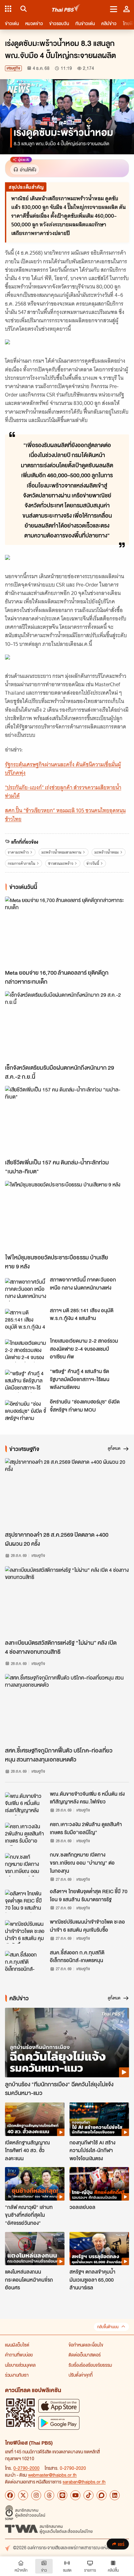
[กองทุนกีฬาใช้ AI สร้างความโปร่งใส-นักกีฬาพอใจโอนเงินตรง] (99, 2119)
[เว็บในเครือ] (8, 9)
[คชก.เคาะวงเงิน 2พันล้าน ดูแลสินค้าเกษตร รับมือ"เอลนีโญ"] (26, 1834)
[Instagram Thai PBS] (36, 2495)
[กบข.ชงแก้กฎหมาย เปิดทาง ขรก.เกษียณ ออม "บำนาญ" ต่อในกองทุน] (26, 1865)
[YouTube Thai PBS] (75, 2495)
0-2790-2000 (26, 2468)
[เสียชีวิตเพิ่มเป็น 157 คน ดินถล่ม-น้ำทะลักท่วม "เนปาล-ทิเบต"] (67, 1121)
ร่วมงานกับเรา (17, 2375)
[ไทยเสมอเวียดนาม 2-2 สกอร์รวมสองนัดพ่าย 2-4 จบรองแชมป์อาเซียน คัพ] (26, 1351)
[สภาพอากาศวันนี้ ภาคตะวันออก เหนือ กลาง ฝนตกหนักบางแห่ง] (26, 1290)
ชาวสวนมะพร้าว (61, 863)
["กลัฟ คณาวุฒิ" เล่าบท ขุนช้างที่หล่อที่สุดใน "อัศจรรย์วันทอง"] (35, 2184)
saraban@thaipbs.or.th (84, 2482)
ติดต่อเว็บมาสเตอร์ (85, 2355)
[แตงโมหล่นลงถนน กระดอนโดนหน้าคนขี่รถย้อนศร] (35, 2249)
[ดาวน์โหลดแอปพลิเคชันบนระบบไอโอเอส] (59, 2406)
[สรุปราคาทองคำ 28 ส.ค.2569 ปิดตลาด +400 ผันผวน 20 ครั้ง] (67, 1493)
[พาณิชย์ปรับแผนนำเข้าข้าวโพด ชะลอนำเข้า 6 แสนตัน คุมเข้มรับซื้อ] (26, 1932)
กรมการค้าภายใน (22, 863)
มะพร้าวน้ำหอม (107, 852)
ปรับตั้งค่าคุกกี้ (81, 2375)
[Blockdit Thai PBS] (102, 2495)
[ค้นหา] (23, 9)
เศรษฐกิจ (13, 68)
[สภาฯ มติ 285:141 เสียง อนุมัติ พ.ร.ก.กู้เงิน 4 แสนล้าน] (26, 1320)
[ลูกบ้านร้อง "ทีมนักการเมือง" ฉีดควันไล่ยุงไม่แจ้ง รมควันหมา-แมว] (67, 2043)
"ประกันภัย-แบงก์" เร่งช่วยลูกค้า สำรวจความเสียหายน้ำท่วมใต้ (63, 792)
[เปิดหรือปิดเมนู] (114, 9)
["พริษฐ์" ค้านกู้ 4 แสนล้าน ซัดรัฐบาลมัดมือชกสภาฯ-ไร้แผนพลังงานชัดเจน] (26, 1381)
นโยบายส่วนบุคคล (20, 2365)
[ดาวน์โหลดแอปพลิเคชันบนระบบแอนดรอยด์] (59, 2423)
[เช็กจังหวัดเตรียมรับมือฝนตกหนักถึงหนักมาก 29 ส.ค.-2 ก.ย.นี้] (67, 1026)
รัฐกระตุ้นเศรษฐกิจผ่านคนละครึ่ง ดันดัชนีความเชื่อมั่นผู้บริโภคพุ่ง (63, 769)
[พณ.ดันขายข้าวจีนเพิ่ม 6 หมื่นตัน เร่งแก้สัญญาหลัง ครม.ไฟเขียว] (26, 1804)
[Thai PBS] (66, 9)
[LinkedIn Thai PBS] (115, 2495)
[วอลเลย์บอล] (99, 2184)
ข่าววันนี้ (93, 863)
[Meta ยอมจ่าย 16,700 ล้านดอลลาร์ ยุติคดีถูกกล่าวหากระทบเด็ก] (67, 931)
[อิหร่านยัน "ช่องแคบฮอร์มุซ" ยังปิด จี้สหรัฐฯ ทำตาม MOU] (26, 1412)
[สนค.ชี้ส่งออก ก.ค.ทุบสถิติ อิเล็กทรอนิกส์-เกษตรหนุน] (26, 1962)
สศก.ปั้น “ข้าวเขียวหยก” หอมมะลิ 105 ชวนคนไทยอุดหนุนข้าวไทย (65, 815)
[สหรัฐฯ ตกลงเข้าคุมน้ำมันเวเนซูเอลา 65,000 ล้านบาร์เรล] (99, 2249)
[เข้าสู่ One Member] (127, 9)
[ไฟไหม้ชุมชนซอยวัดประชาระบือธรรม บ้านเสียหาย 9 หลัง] (67, 1216)
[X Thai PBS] (23, 2495)
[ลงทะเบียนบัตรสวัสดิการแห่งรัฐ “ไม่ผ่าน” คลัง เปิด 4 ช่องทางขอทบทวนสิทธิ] (67, 1601)
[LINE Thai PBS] (62, 2495)
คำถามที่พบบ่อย (19, 2355)
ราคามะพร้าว (18, 852)
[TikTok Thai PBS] (89, 2495)
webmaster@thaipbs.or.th (52, 2475)
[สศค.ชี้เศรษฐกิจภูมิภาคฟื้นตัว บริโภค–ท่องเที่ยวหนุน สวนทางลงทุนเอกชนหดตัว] (67, 1709)
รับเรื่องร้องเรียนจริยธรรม (90, 2365)
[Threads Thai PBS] (49, 2495)
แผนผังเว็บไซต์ (17, 2345)
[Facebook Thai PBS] (10, 2495)
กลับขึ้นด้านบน (108, 2327)
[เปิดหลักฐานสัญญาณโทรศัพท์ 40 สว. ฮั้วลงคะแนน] (35, 2119)
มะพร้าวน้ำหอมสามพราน (61, 852)
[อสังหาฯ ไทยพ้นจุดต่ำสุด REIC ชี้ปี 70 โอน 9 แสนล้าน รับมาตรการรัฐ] (26, 1901)
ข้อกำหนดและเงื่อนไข (86, 2345)
